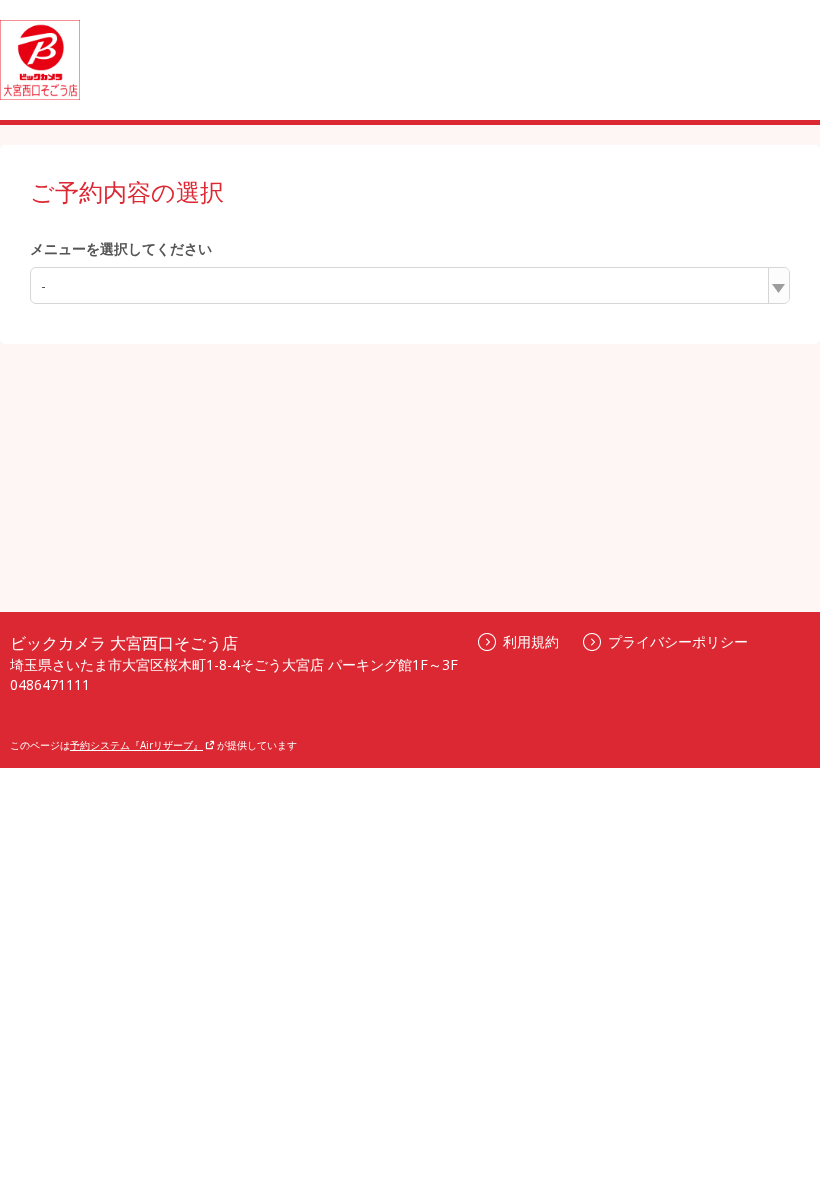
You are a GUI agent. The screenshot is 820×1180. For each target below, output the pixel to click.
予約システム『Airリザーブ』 (136, 745)
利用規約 (531, 641)
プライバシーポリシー (678, 641)
